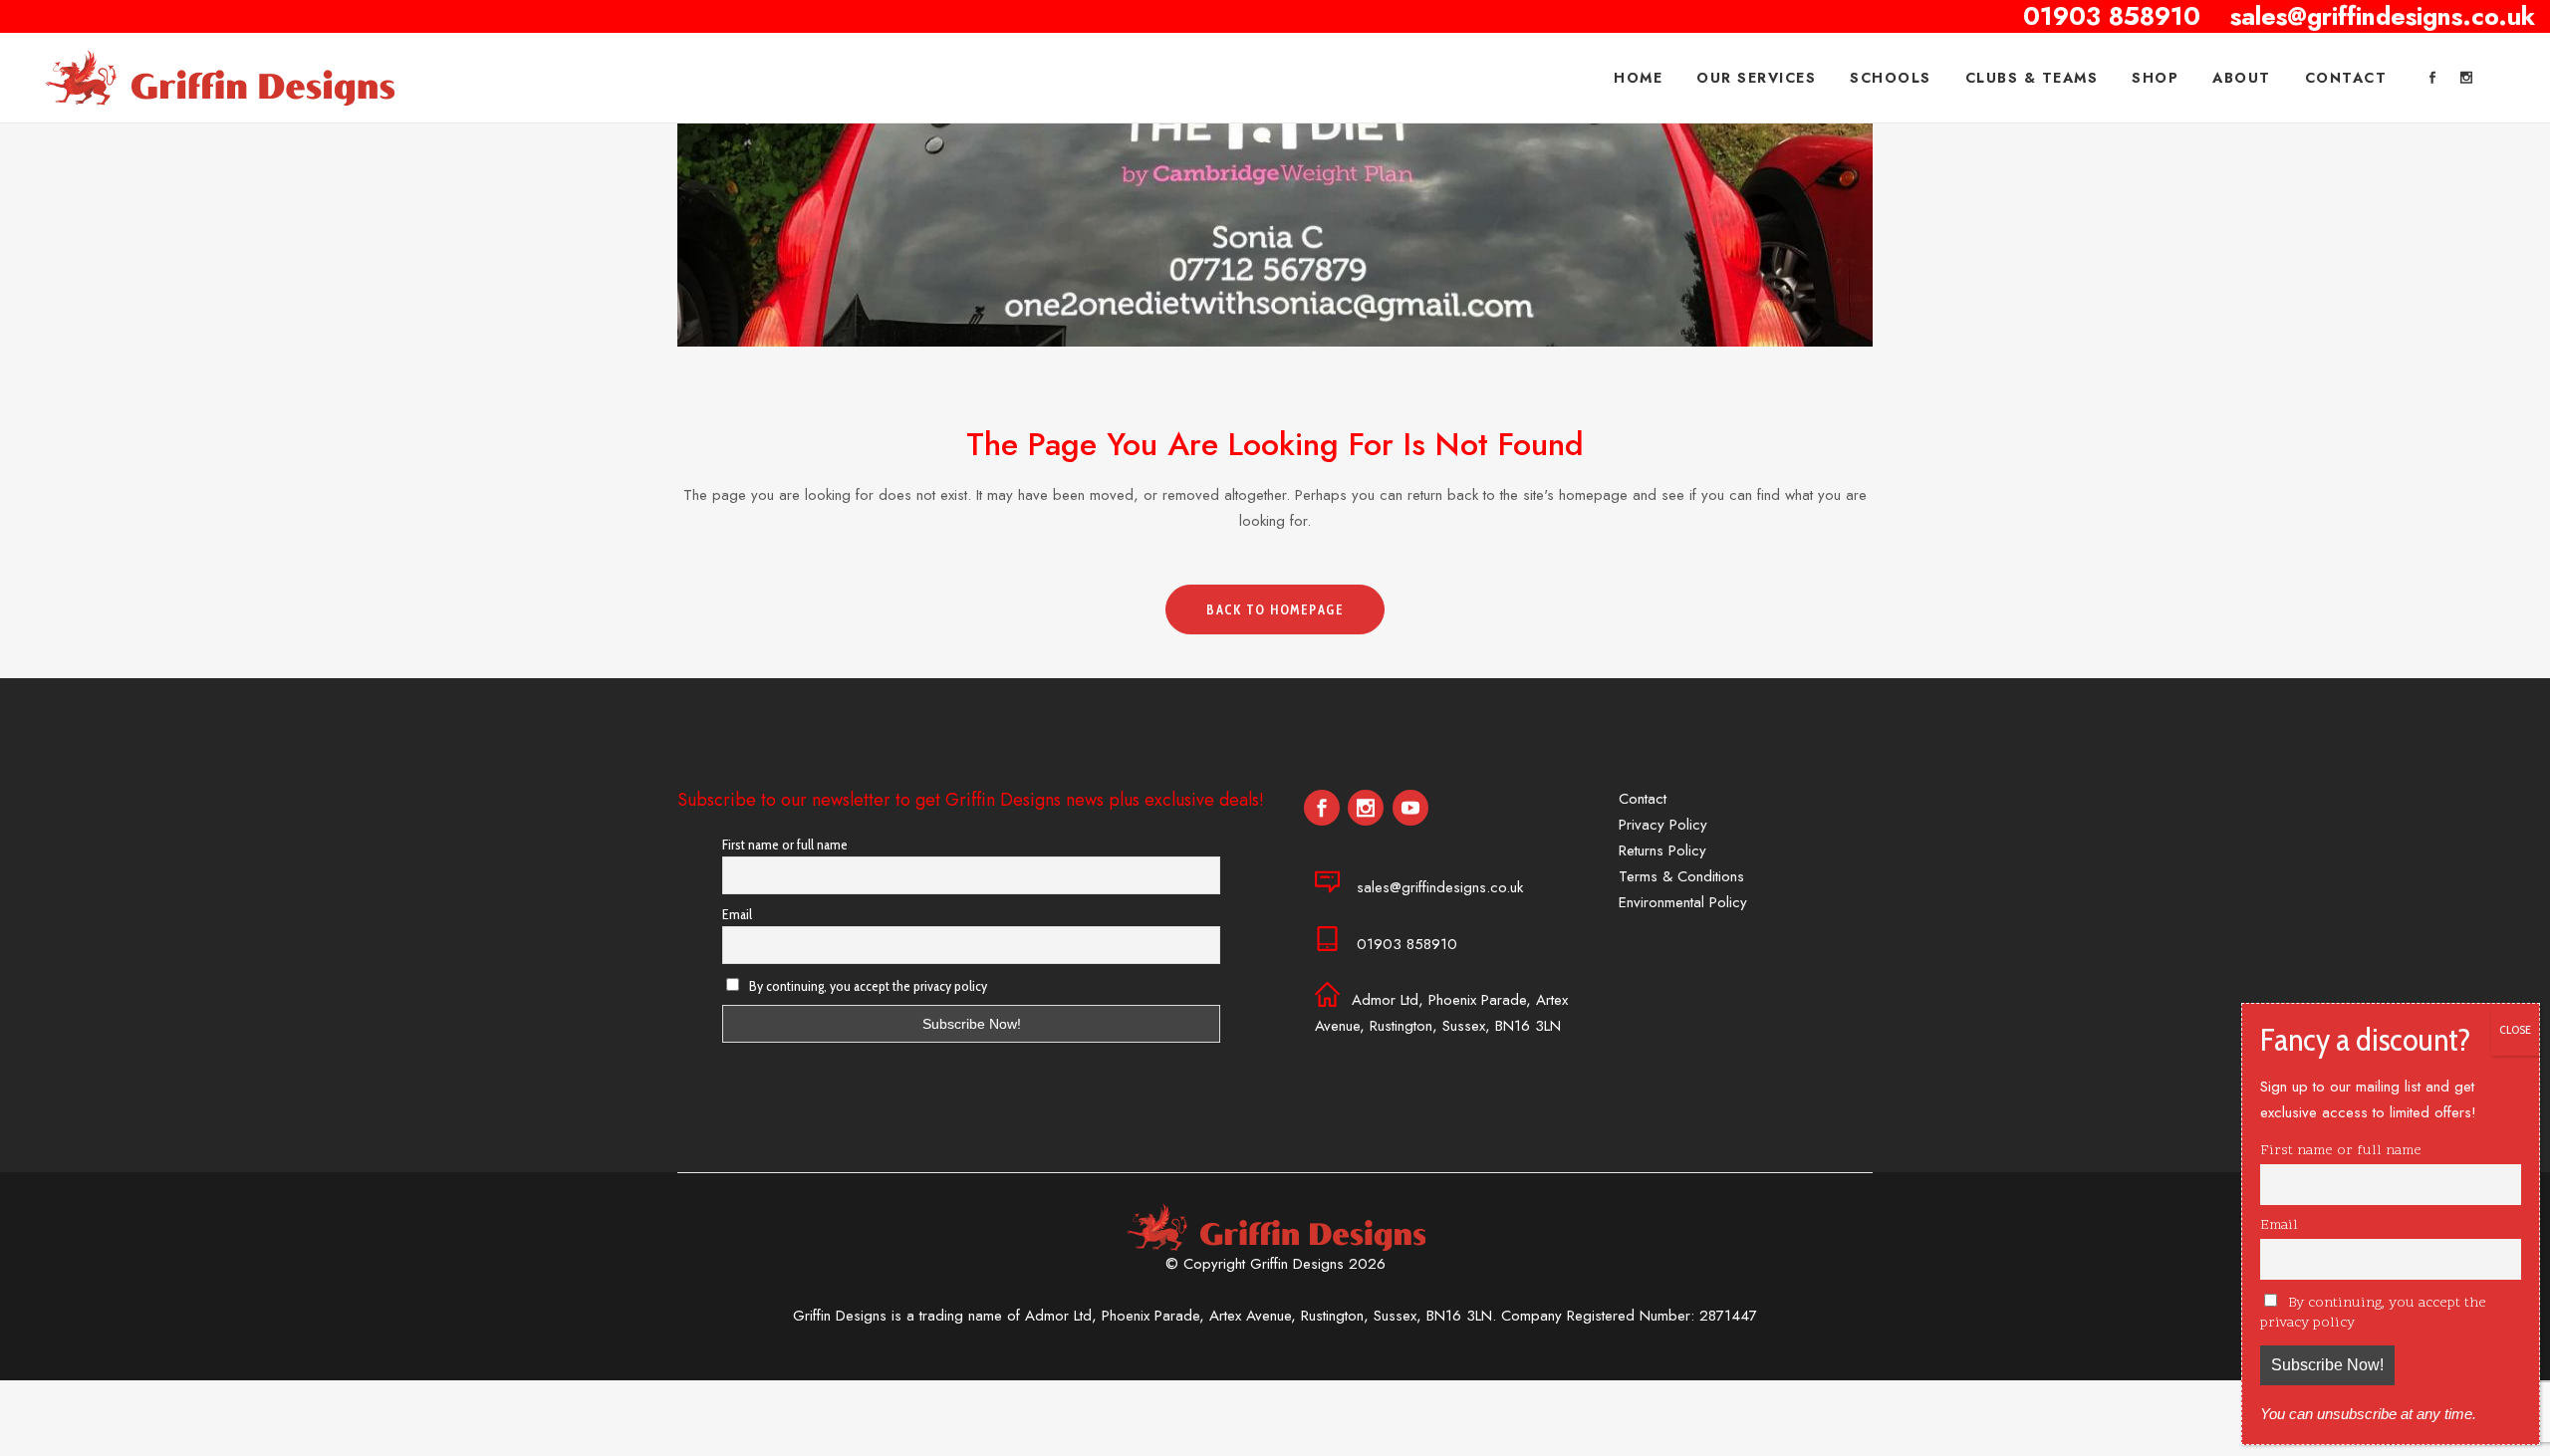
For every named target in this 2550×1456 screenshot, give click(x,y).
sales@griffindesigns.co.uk (1440, 887)
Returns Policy (1662, 850)
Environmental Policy (1683, 902)
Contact (1643, 799)
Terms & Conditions (1681, 876)
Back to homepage (1275, 609)
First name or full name (785, 845)
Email (737, 914)
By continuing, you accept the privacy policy (867, 986)
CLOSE (2515, 1029)
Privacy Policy (1663, 825)
